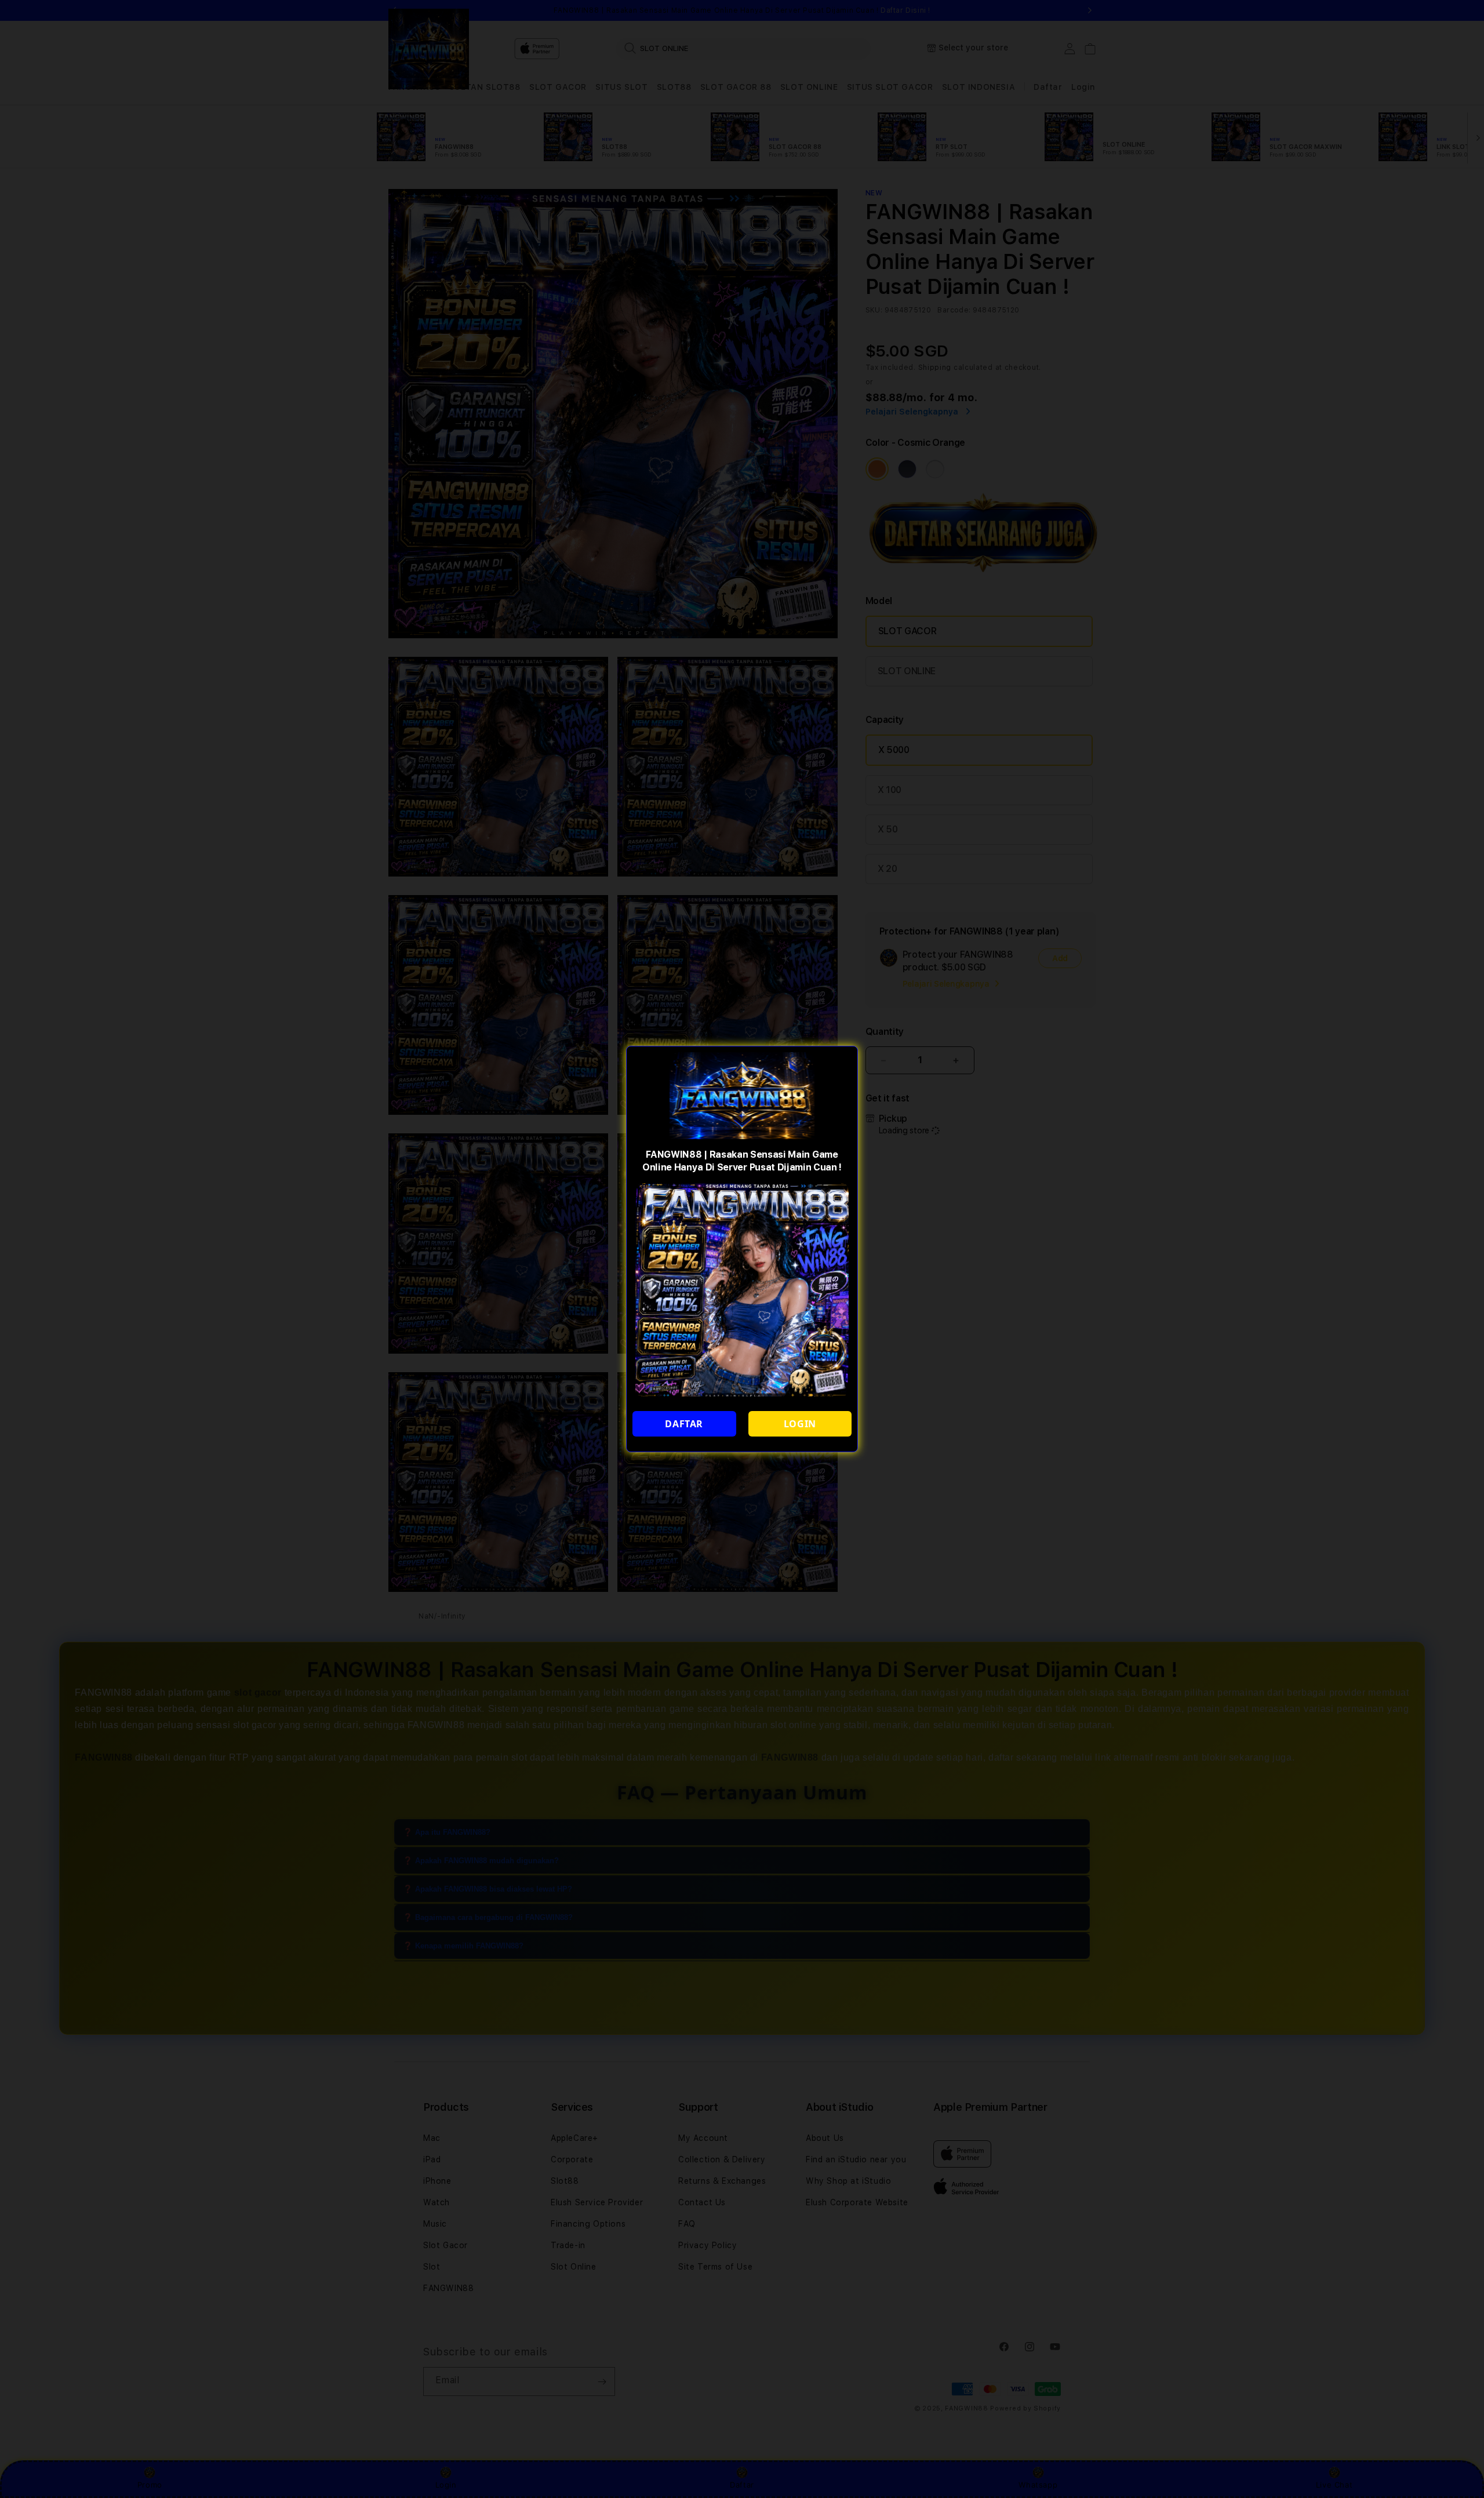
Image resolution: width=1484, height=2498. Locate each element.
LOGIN (800, 1424)
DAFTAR (684, 1424)
